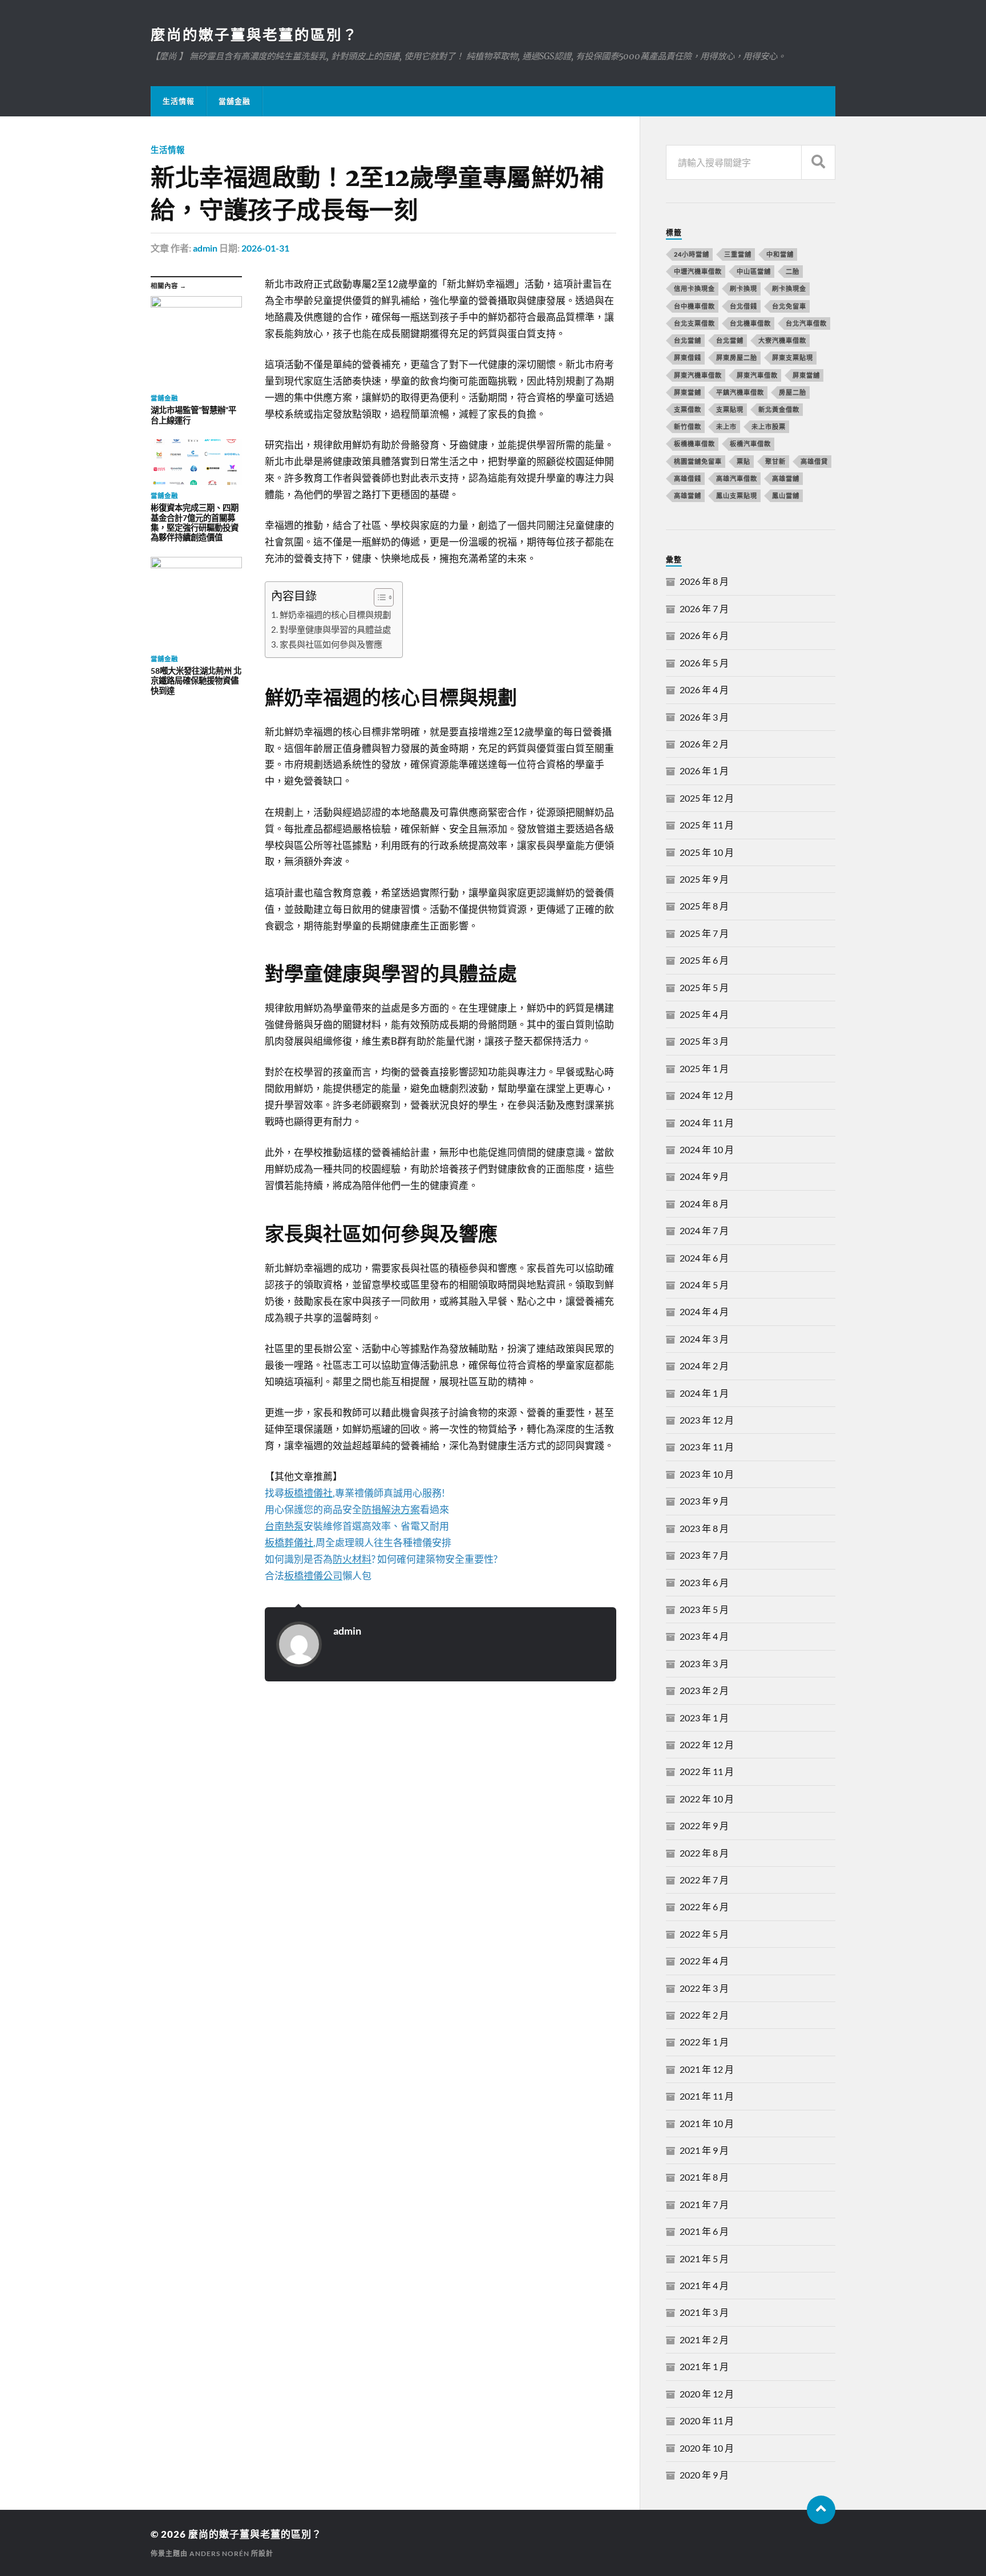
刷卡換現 (743, 288)
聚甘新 (775, 461)
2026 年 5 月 (704, 663)
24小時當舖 (692, 254)
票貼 (743, 461)
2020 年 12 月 (707, 2394)
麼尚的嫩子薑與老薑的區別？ (254, 34)
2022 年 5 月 (704, 1934)
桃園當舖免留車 (698, 461)
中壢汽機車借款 (698, 271)
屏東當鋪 (688, 392)
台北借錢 (743, 306)
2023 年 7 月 (704, 1555)
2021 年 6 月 (704, 2231)
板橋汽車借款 (750, 444)
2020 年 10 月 (707, 2448)
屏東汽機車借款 (698, 375)
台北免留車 (789, 306)
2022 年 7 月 (704, 1880)
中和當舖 (780, 254)
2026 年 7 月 (704, 608)
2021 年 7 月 (704, 2204)
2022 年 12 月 (707, 1744)
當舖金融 (235, 101)
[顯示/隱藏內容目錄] (378, 597)
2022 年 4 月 (704, 1961)
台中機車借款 (694, 306)
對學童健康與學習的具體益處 (335, 629)
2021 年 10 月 (707, 2123)
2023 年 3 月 (704, 1663)
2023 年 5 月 (704, 1609)
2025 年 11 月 (707, 825)
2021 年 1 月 (704, 2366)
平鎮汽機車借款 (740, 392)
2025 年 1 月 (704, 1068)
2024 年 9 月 (704, 1176)
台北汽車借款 (806, 323)
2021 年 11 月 (707, 2096)
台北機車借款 (750, 323)
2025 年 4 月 (704, 1014)
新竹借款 (688, 426)
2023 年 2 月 (704, 1690)
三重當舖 (738, 254)
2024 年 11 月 (707, 1123)
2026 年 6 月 (704, 635)
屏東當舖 (806, 375)
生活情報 (179, 101)
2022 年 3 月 (704, 1988)
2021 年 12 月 (707, 2069)
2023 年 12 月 (707, 1420)
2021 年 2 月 (704, 2340)
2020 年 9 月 (704, 2475)
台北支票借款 (694, 323)
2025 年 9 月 (704, 879)
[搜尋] (818, 162)
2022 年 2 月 (704, 2015)
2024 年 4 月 (704, 1311)
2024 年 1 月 (704, 1393)
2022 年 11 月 (707, 1771)
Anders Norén (219, 2553)
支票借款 (688, 409)
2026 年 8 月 (704, 581)
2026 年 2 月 (704, 744)
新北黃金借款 (779, 409)
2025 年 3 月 (704, 1041)
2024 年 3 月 (704, 1339)
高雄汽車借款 (737, 478)
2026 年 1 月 (704, 771)
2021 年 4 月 (704, 2285)
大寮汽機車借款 (782, 340)
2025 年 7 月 (704, 933)
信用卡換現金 (694, 288)
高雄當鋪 (688, 496)
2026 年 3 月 (704, 717)
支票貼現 (730, 409)
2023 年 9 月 (704, 1501)
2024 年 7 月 (704, 1230)
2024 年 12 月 (707, 1095)
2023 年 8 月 (704, 1528)
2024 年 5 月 (704, 1285)
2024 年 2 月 (704, 1366)
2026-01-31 (265, 248)
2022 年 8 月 (704, 1853)
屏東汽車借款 (757, 375)
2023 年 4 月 (704, 1636)
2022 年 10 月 (707, 1799)
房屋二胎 (793, 392)
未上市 (726, 426)
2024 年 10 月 (707, 1149)
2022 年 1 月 (704, 2042)
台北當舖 (688, 340)
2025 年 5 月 (704, 987)
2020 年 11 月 (707, 2421)
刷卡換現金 (789, 288)
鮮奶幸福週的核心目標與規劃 (335, 614)
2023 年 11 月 (707, 1447)
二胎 (793, 271)
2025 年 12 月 (707, 798)
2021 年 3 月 (704, 2312)
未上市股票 (769, 426)
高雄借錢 (688, 478)
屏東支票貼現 (793, 357)
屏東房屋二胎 (737, 357)
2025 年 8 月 (704, 906)
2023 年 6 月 (704, 1582)
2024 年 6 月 (704, 1258)
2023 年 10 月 (707, 1474)
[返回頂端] (821, 2510)
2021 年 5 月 (704, 2258)
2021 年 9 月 (704, 2150)
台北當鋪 (730, 340)
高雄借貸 (814, 461)
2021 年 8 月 (704, 2177)
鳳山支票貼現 (737, 496)
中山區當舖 (754, 271)
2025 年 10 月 (707, 852)
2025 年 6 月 (704, 960)
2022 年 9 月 (704, 1825)
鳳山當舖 (786, 496)
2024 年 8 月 (704, 1204)
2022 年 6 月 (704, 1906)
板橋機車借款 (694, 444)
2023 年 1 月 (704, 1718)
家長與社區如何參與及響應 (331, 644)
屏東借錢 (688, 357)
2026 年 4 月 (704, 690)
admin (205, 248)
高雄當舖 (786, 478)
